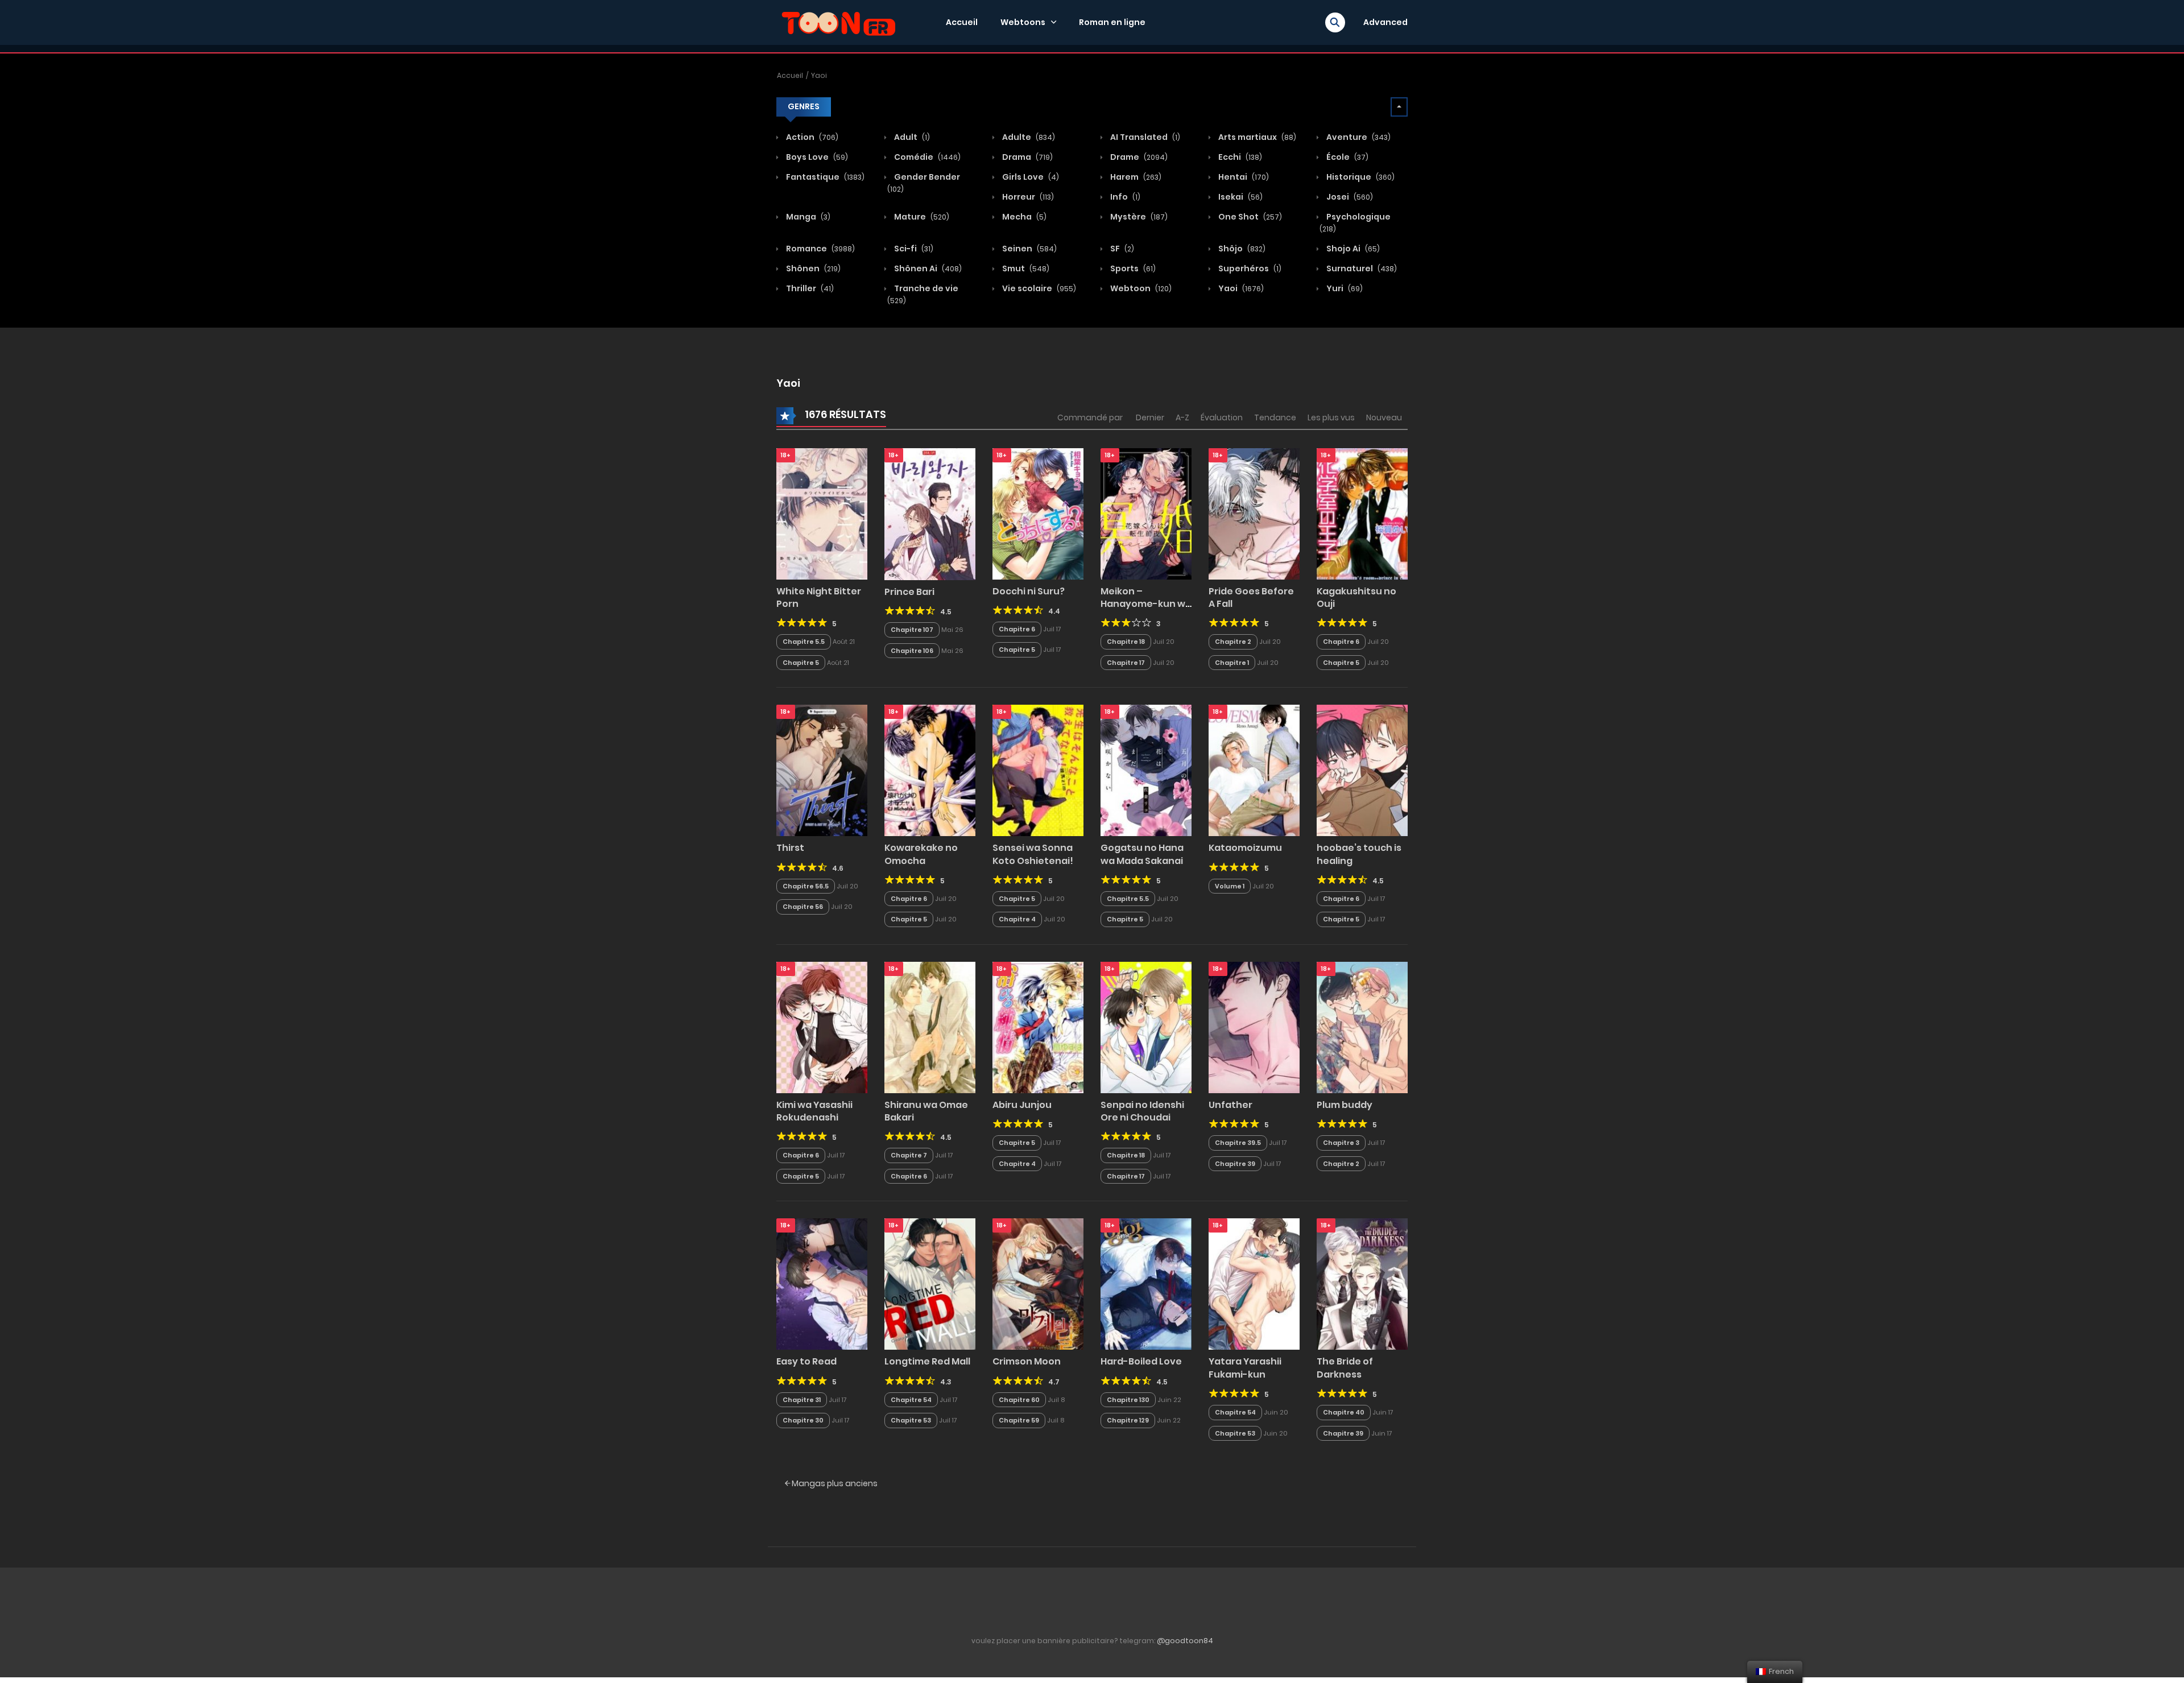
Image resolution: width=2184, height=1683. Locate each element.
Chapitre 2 (1233, 642)
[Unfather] (1254, 1027)
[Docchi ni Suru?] (1038, 513)
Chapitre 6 (1017, 629)
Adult (911, 137)
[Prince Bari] (930, 514)
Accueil (962, 22)
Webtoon (1140, 288)
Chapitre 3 (1341, 1143)
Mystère (1138, 217)
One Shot (1249, 217)
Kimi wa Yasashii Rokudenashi (814, 1111)
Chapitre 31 (802, 1400)
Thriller (809, 288)
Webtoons (1023, 22)
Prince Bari (909, 592)
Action (811, 137)
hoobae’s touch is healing (1359, 854)
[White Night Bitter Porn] (822, 513)
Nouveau (1384, 417)
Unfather (1230, 1105)
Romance (820, 249)
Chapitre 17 (1126, 663)
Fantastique (824, 177)
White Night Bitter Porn (819, 597)
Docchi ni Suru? (1029, 591)
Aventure (1358, 137)
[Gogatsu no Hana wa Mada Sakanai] (1146, 770)
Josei (1349, 197)
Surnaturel (1361, 268)
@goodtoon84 (1185, 1641)
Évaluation (1222, 417)
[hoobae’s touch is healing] (1362, 770)
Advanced (1385, 22)
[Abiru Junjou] (1038, 1027)
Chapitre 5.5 (804, 642)
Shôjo (1241, 249)
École (1347, 157)
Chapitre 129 (1128, 1420)
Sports (1132, 268)
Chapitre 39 (1235, 1164)
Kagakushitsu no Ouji (1356, 597)
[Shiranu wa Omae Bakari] (930, 1027)
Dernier (1150, 417)
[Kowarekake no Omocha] (930, 770)
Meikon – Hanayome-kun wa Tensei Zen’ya (1146, 604)
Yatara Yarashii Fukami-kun (1245, 1368)
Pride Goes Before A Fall (1251, 597)
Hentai (1243, 177)
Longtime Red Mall (927, 1361)
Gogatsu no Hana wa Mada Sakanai (1142, 854)
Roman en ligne (1112, 22)
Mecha (1023, 217)
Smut (1025, 268)
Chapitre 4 (1017, 919)
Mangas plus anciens (834, 1483)
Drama (1027, 157)
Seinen (1029, 249)
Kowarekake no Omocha (921, 854)
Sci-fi (913, 249)
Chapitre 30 (803, 1420)
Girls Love (1030, 177)
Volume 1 (1230, 886)
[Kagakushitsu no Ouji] (1362, 513)
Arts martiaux (1256, 137)
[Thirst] (822, 770)
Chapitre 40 (1344, 1412)
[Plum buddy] (1362, 1027)
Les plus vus (1331, 417)
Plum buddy (1345, 1105)
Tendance (1275, 417)
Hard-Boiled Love (1141, 1361)
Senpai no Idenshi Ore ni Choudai (1142, 1111)
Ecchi (1239, 157)
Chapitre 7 (909, 1155)
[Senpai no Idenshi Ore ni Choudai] (1146, 1027)
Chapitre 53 (911, 1420)
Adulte (1028, 137)
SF (1121, 249)
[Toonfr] (838, 22)
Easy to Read (806, 1361)
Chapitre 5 (801, 663)
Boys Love (816, 157)
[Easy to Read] (822, 1284)
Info (1124, 197)
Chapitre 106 (912, 651)
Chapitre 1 (1232, 663)
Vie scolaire (1038, 288)
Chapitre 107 (912, 630)
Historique (1360, 177)
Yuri (1344, 288)
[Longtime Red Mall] (930, 1284)
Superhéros (1249, 268)
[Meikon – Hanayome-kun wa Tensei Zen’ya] (1146, 513)
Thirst (790, 848)
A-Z (1182, 417)
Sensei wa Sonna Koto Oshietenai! (1033, 854)
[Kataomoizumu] (1254, 770)
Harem (1135, 177)
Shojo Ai (1352, 249)
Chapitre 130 (1128, 1400)
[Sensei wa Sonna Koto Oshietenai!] (1038, 770)
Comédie (926, 157)
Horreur (1027, 197)
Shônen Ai (927, 268)
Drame (1138, 157)
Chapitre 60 (1019, 1400)
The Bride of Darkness (1345, 1368)
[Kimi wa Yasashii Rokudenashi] (822, 1027)
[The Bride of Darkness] (1362, 1284)
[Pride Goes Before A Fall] (1254, 513)
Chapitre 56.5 (806, 886)
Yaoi (819, 75)
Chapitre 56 (803, 907)
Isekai (1240, 197)
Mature (921, 217)
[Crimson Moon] (1038, 1284)
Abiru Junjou (1022, 1105)
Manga (807, 217)
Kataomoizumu (1245, 848)
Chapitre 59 (1019, 1420)
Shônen (812, 268)
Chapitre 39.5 (1238, 1143)
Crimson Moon (1027, 1361)
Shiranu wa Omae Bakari (926, 1111)
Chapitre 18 (1126, 642)
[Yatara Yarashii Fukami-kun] (1254, 1284)
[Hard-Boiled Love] (1146, 1284)
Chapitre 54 (911, 1400)
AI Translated (1144, 137)
